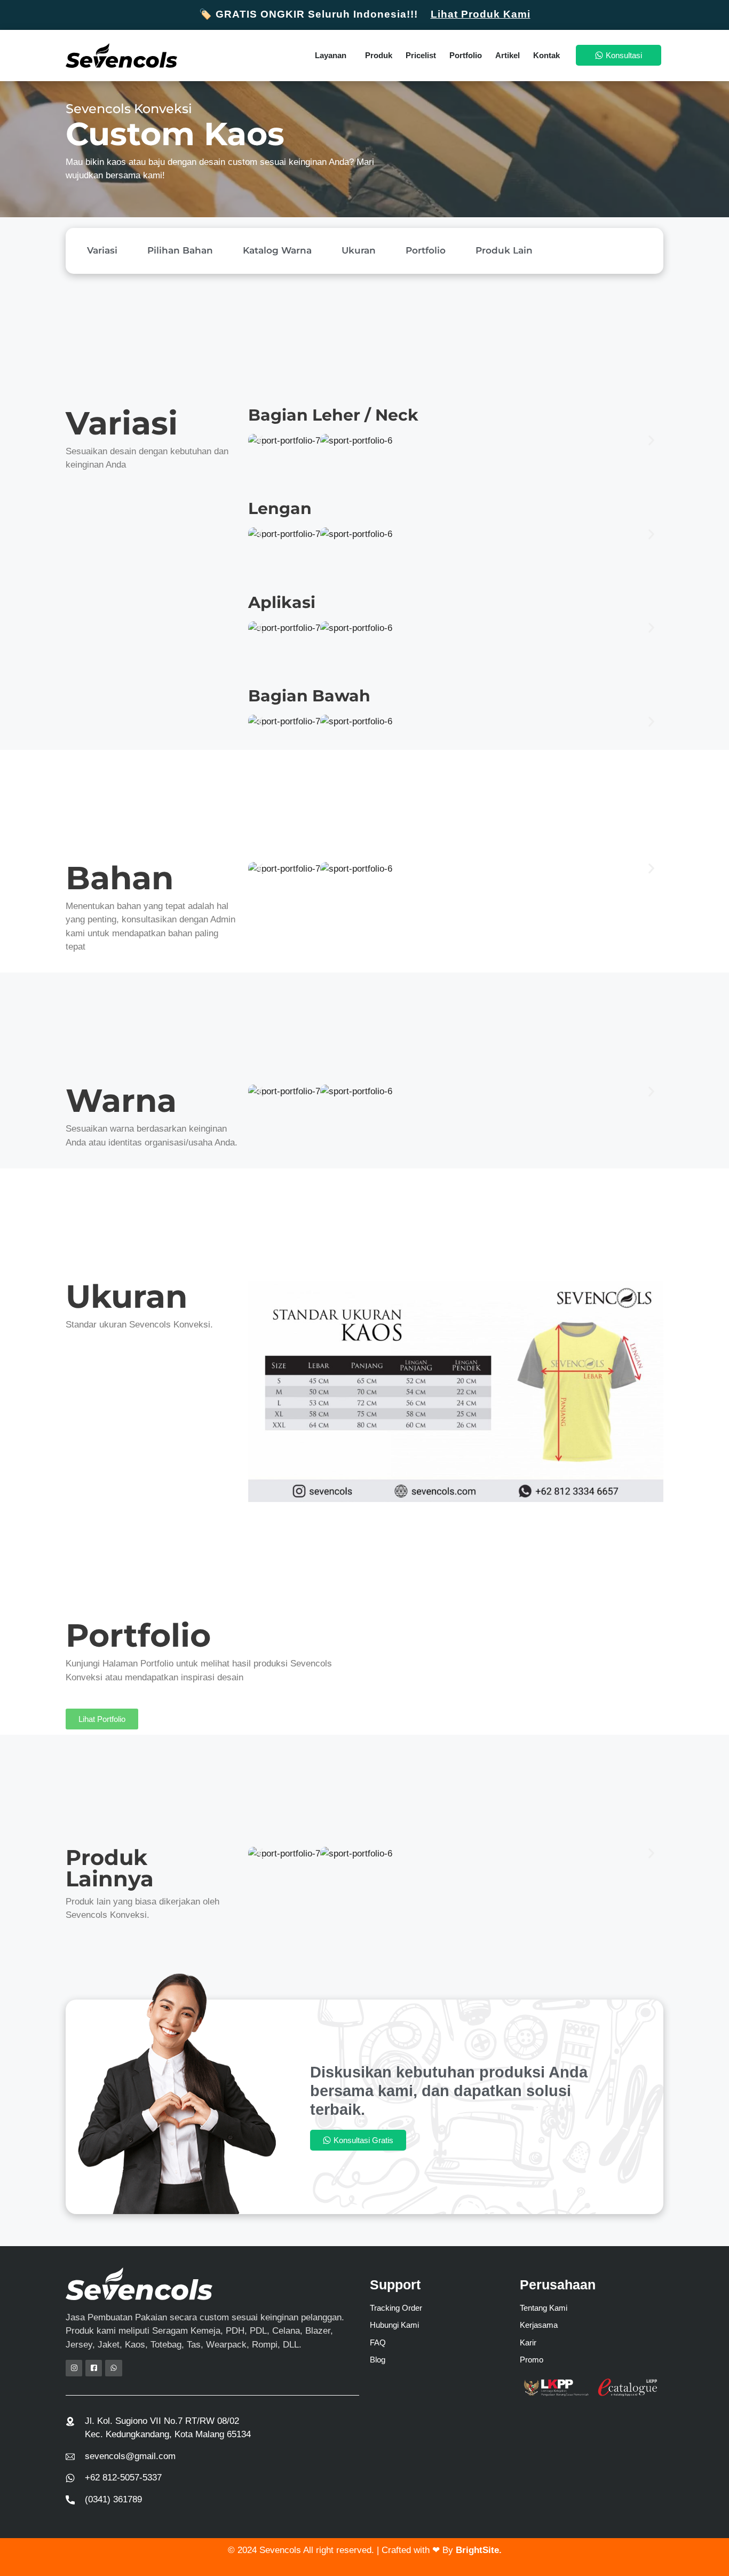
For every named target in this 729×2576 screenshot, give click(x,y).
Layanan (331, 55)
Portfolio (466, 55)
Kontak (546, 55)
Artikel (508, 55)
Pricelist (421, 55)
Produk (379, 55)
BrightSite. (479, 2550)
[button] (260, 441)
